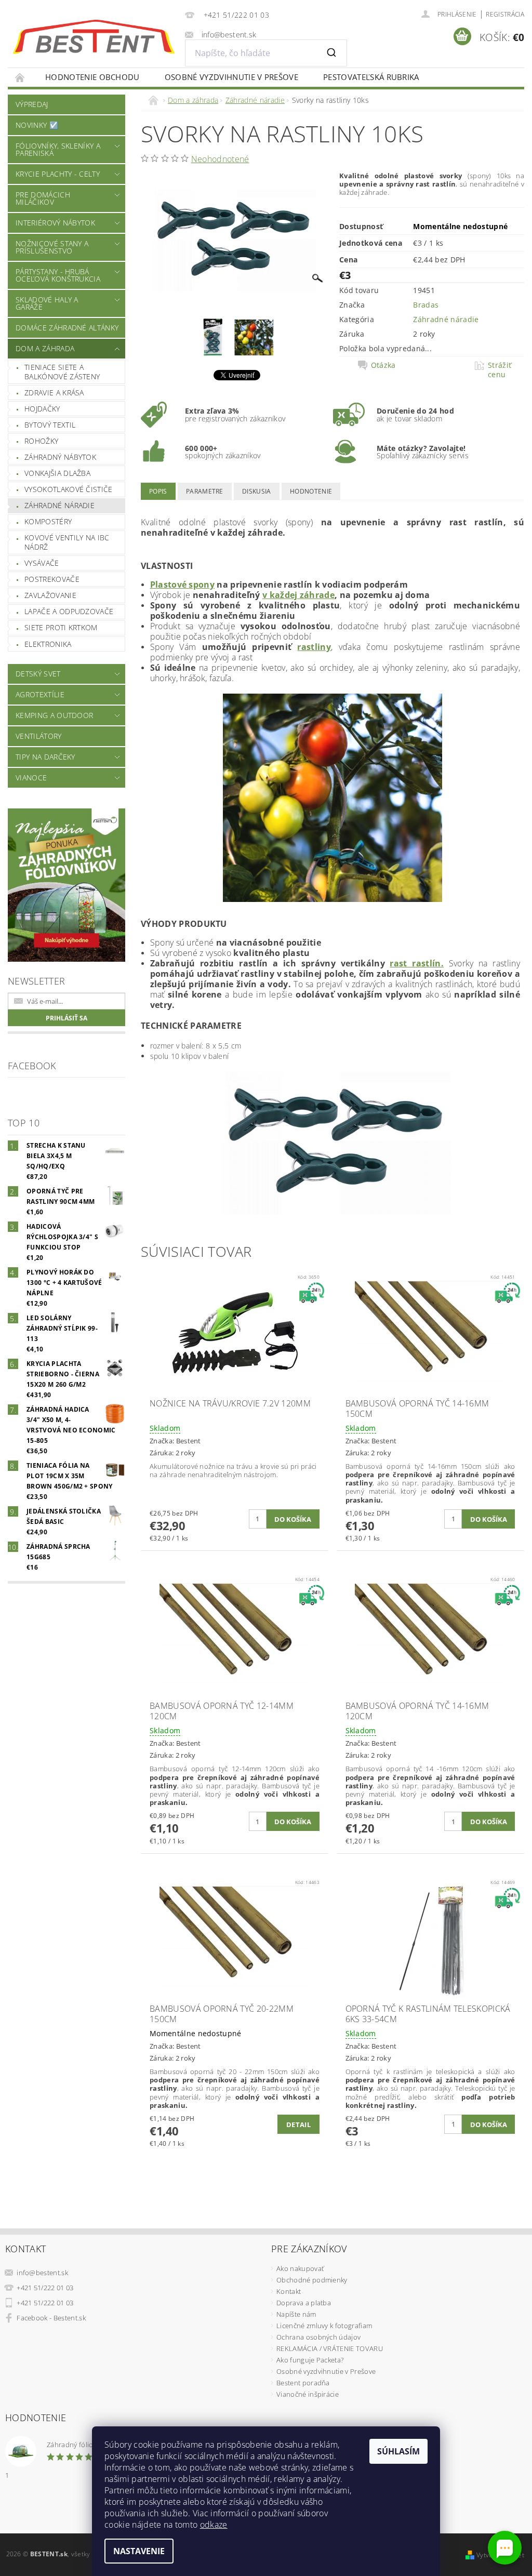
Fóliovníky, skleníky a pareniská (58, 149)
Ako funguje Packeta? (310, 2360)
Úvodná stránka (20, 77)
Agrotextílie (40, 694)
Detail (298, 2124)
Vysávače (42, 563)
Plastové (170, 585)
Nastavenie (139, 2551)
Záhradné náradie (59, 505)
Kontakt (289, 2291)
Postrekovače (52, 579)
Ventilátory (39, 736)
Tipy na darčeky (45, 757)
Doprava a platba (304, 2303)
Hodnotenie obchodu (92, 77)
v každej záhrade (298, 595)
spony (202, 585)
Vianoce (31, 778)
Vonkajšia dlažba (57, 473)
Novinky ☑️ (37, 125)
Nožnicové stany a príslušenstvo (52, 247)
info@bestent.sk (42, 2273)
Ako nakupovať (300, 2268)
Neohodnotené (220, 159)
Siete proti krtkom (61, 627)
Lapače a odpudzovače (69, 611)
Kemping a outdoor (54, 715)
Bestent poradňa (303, 2383)
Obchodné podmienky (312, 2280)
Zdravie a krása (54, 393)
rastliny (314, 647)
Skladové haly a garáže (47, 303)
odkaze (214, 2525)
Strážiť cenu (500, 370)
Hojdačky (42, 409)
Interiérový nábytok (55, 223)
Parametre (205, 491)
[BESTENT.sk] (94, 37)
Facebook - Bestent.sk (51, 2318)
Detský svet (38, 674)
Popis (158, 491)
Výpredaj (32, 104)
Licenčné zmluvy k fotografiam (324, 2326)
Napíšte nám (296, 2314)
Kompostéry (48, 521)
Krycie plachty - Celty (58, 174)
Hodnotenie (311, 491)
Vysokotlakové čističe (69, 489)
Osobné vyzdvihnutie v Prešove (231, 77)
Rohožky (41, 441)
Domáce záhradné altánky (67, 328)
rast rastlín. (416, 963)
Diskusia (257, 491)
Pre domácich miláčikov (43, 198)
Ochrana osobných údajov (318, 2337)
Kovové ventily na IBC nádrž (67, 542)
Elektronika (48, 644)
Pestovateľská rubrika (371, 77)
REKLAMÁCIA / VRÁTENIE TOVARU (330, 2348)
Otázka (383, 365)
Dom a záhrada (45, 348)
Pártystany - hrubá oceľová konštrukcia (58, 275)
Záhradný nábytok (60, 457)
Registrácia (505, 14)
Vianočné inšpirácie (308, 2394)
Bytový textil (50, 425)
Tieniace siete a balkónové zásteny (62, 372)
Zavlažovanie (50, 595)
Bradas (426, 305)
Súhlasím (398, 2451)
